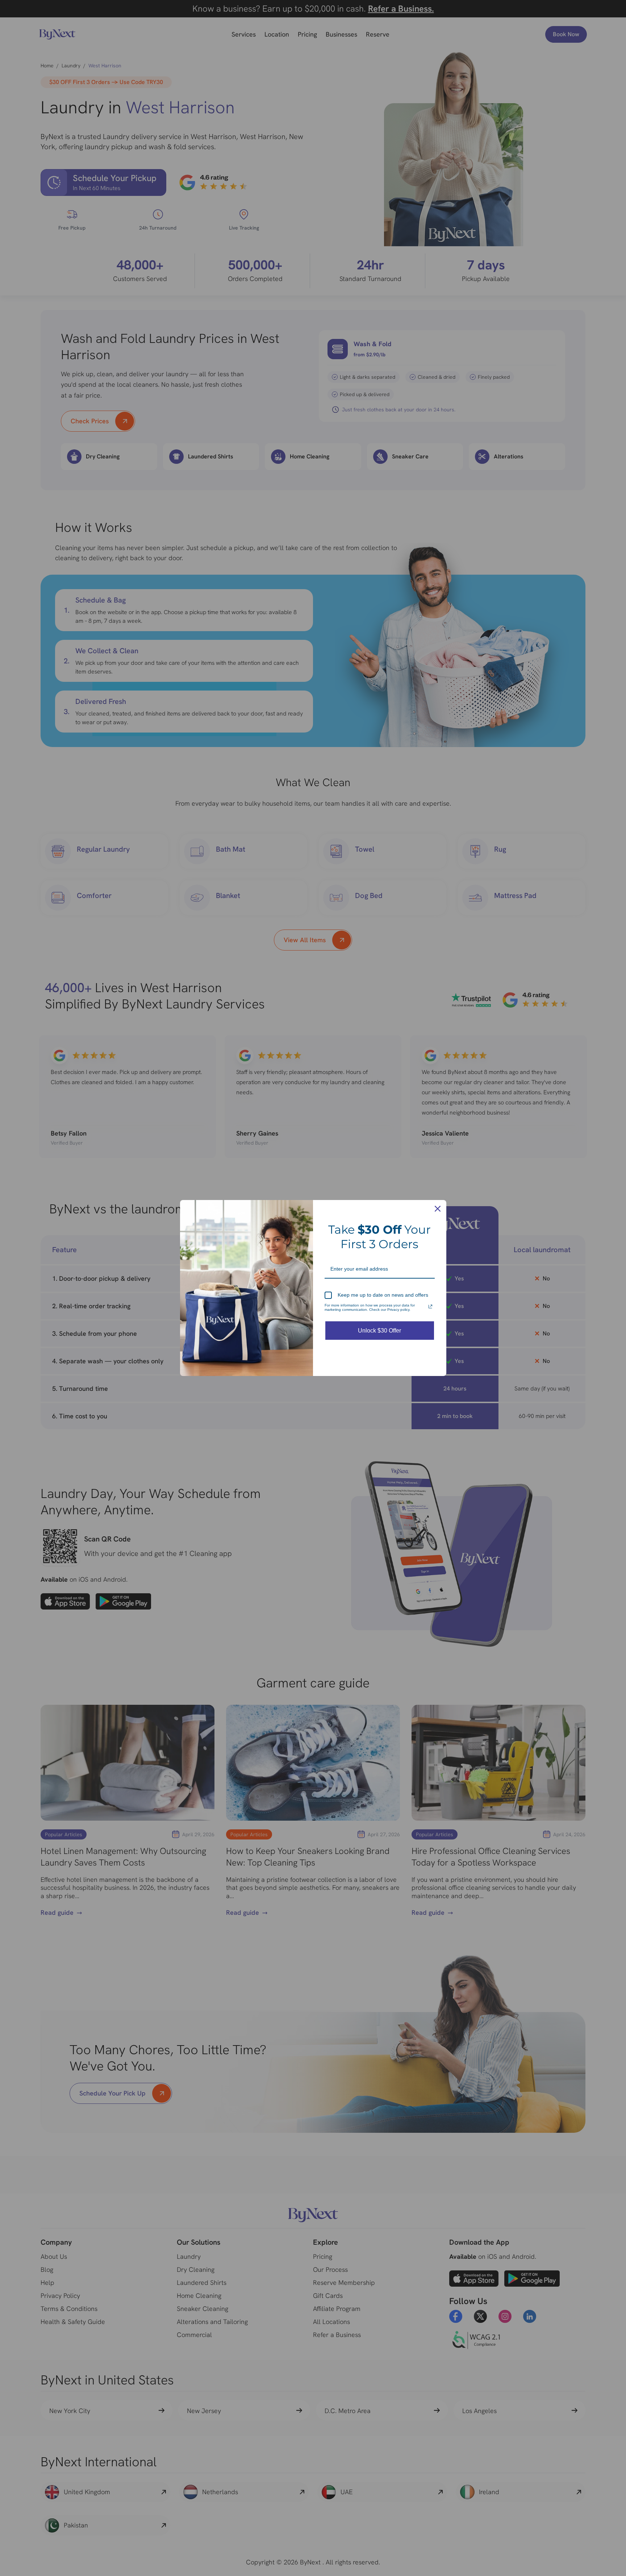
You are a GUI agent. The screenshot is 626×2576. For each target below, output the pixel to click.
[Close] (438, 1209)
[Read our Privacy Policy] (430, 1306)
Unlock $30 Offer (379, 1331)
